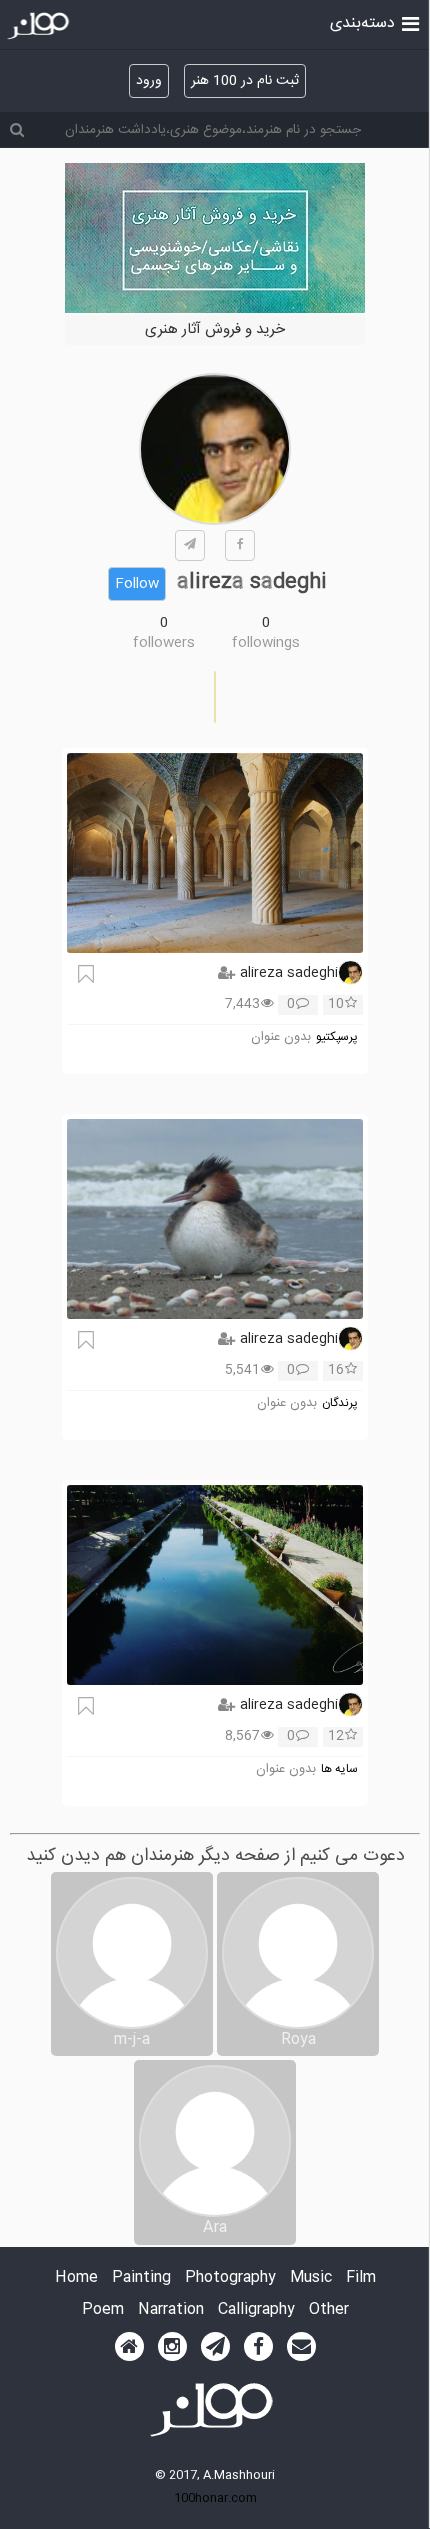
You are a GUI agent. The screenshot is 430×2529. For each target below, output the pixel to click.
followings (266, 643)
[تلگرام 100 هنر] (215, 2347)
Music (311, 2278)
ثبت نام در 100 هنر (245, 81)
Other (329, 2310)
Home (76, 2278)
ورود (149, 81)
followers (164, 643)
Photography (230, 2278)
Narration (171, 2310)
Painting (141, 2278)
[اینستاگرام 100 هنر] (172, 2347)
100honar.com (215, 2498)
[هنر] (410, 22)
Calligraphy (256, 2310)
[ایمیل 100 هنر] (301, 2347)
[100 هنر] (40, 26)
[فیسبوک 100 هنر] (258, 2347)
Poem (103, 2310)
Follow (137, 584)
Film (361, 2278)
